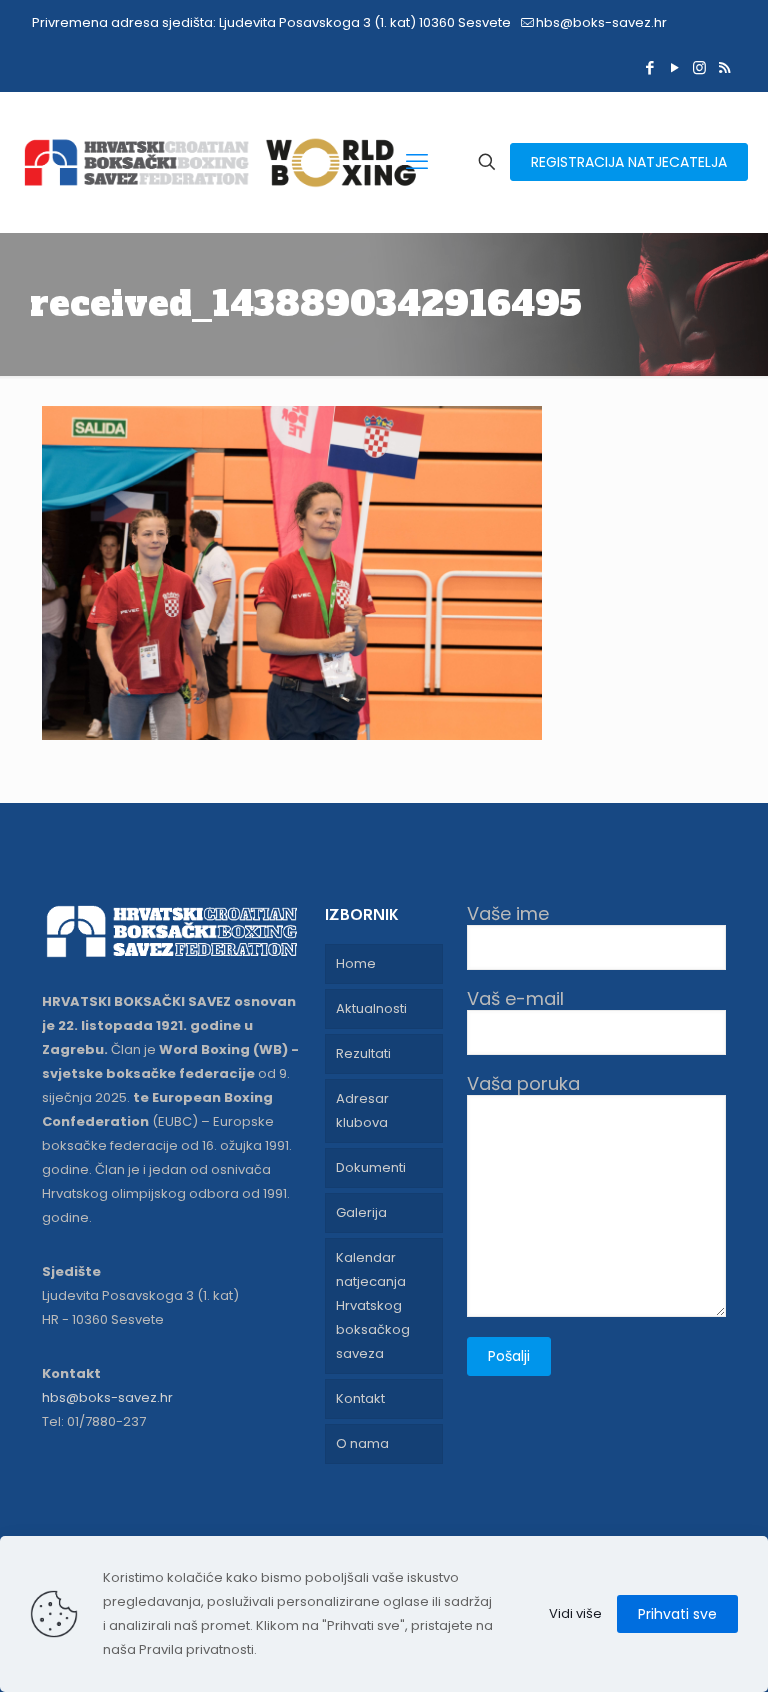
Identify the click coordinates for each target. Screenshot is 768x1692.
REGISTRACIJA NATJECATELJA (629, 162)
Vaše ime (508, 914)
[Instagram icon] (699, 67)
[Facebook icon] (649, 67)
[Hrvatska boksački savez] (219, 162)
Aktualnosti (371, 1008)
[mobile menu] (417, 162)
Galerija (361, 1212)
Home (356, 963)
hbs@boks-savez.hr (601, 22)
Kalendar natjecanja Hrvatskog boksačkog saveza (373, 1305)
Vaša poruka (523, 1084)
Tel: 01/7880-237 (94, 1421)
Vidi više (575, 1613)
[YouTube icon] (674, 67)
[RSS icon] (724, 67)
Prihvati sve (677, 1614)
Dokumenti (371, 1167)
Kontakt (360, 1398)
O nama (362, 1443)
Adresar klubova (362, 1110)
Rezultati (363, 1053)
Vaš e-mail (515, 999)
